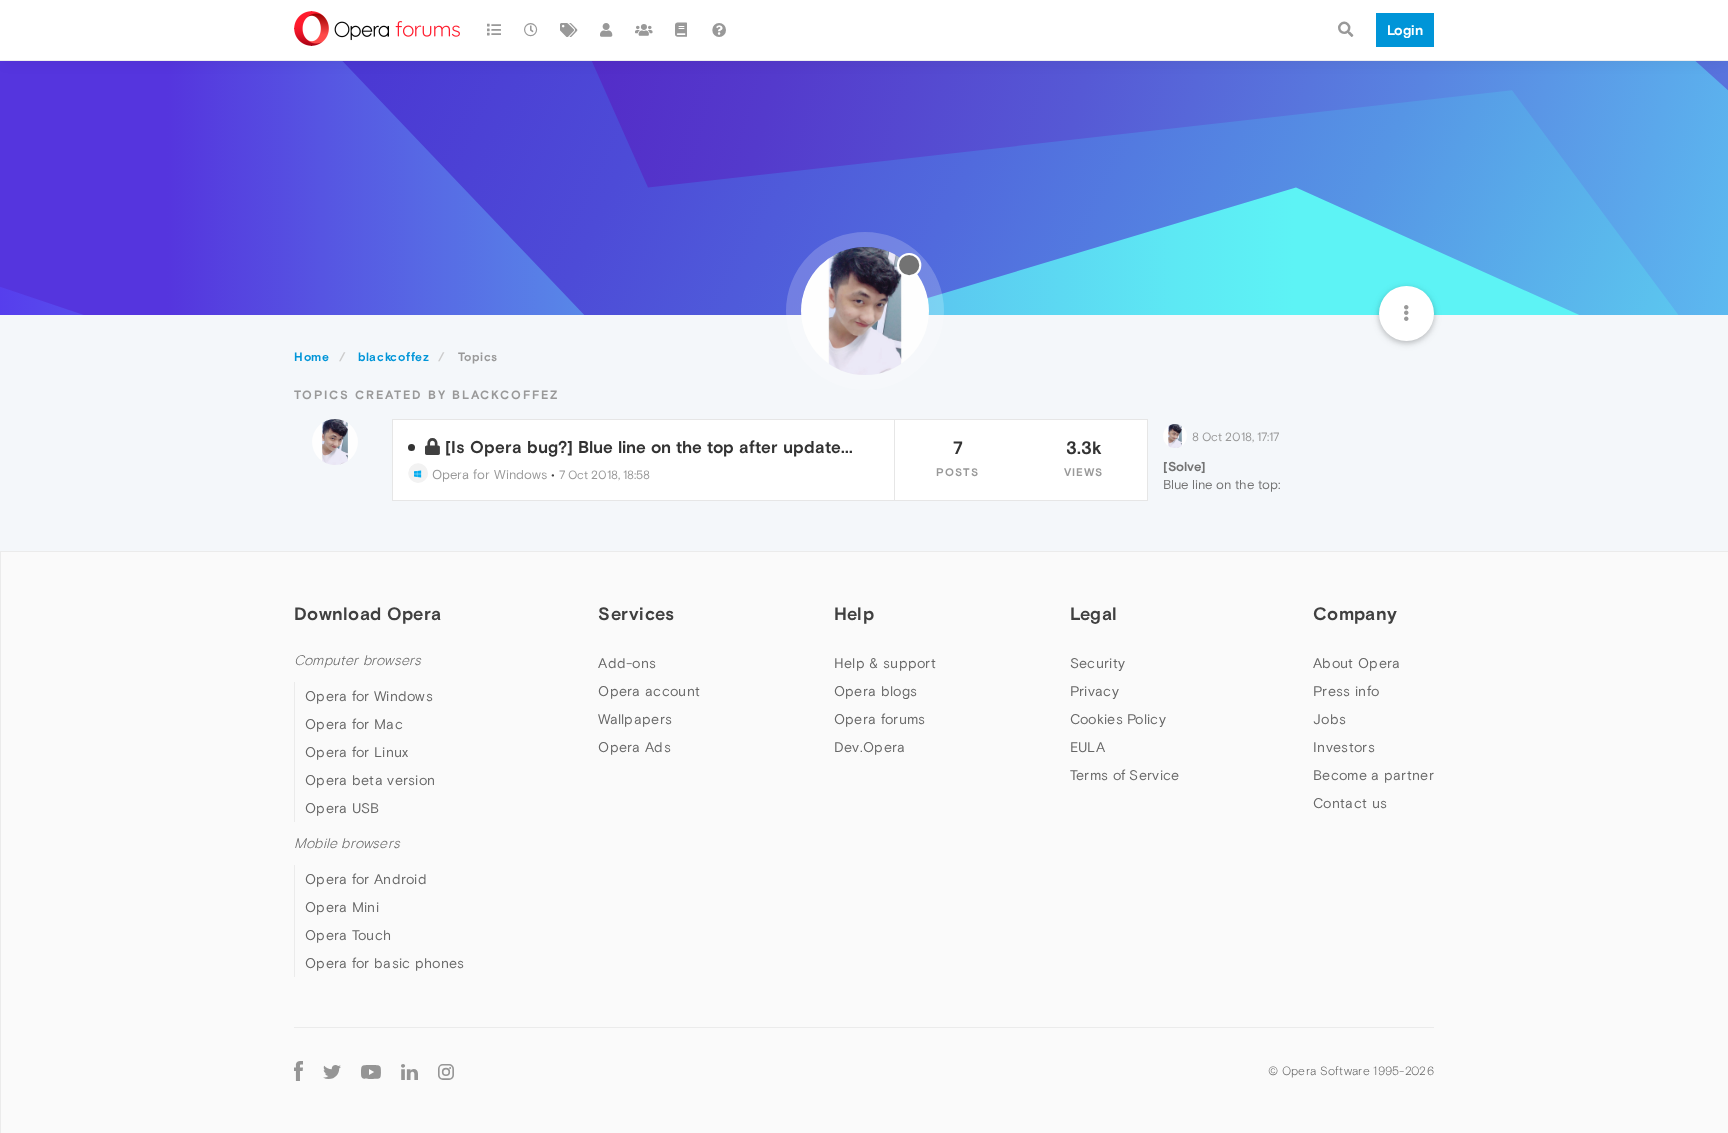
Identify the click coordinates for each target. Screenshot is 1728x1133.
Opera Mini (342, 907)
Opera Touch (348, 935)
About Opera (1356, 663)
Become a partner (1373, 775)
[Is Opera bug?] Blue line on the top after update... (649, 447)
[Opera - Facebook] (298, 1070)
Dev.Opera (870, 747)
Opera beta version (370, 780)
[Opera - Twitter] (332, 1070)
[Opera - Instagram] (446, 1070)
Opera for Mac (354, 724)
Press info (1346, 691)
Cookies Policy (1118, 719)
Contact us (1350, 803)
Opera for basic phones (385, 963)
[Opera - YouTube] (371, 1070)
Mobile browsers (347, 843)
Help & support (885, 663)
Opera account (649, 691)
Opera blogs (875, 691)
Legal (1094, 613)
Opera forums (880, 719)
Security (1097, 663)
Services (636, 613)
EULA (1087, 747)
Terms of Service (1125, 775)
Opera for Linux (357, 752)
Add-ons (627, 663)
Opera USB (342, 808)
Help (854, 613)
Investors (1344, 747)
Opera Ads (634, 747)
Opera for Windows (487, 474)
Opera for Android (366, 879)
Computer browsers (357, 660)
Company (1355, 613)
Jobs (1329, 719)
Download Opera (367, 613)
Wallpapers (635, 719)
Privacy (1094, 691)
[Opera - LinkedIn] (409, 1070)
